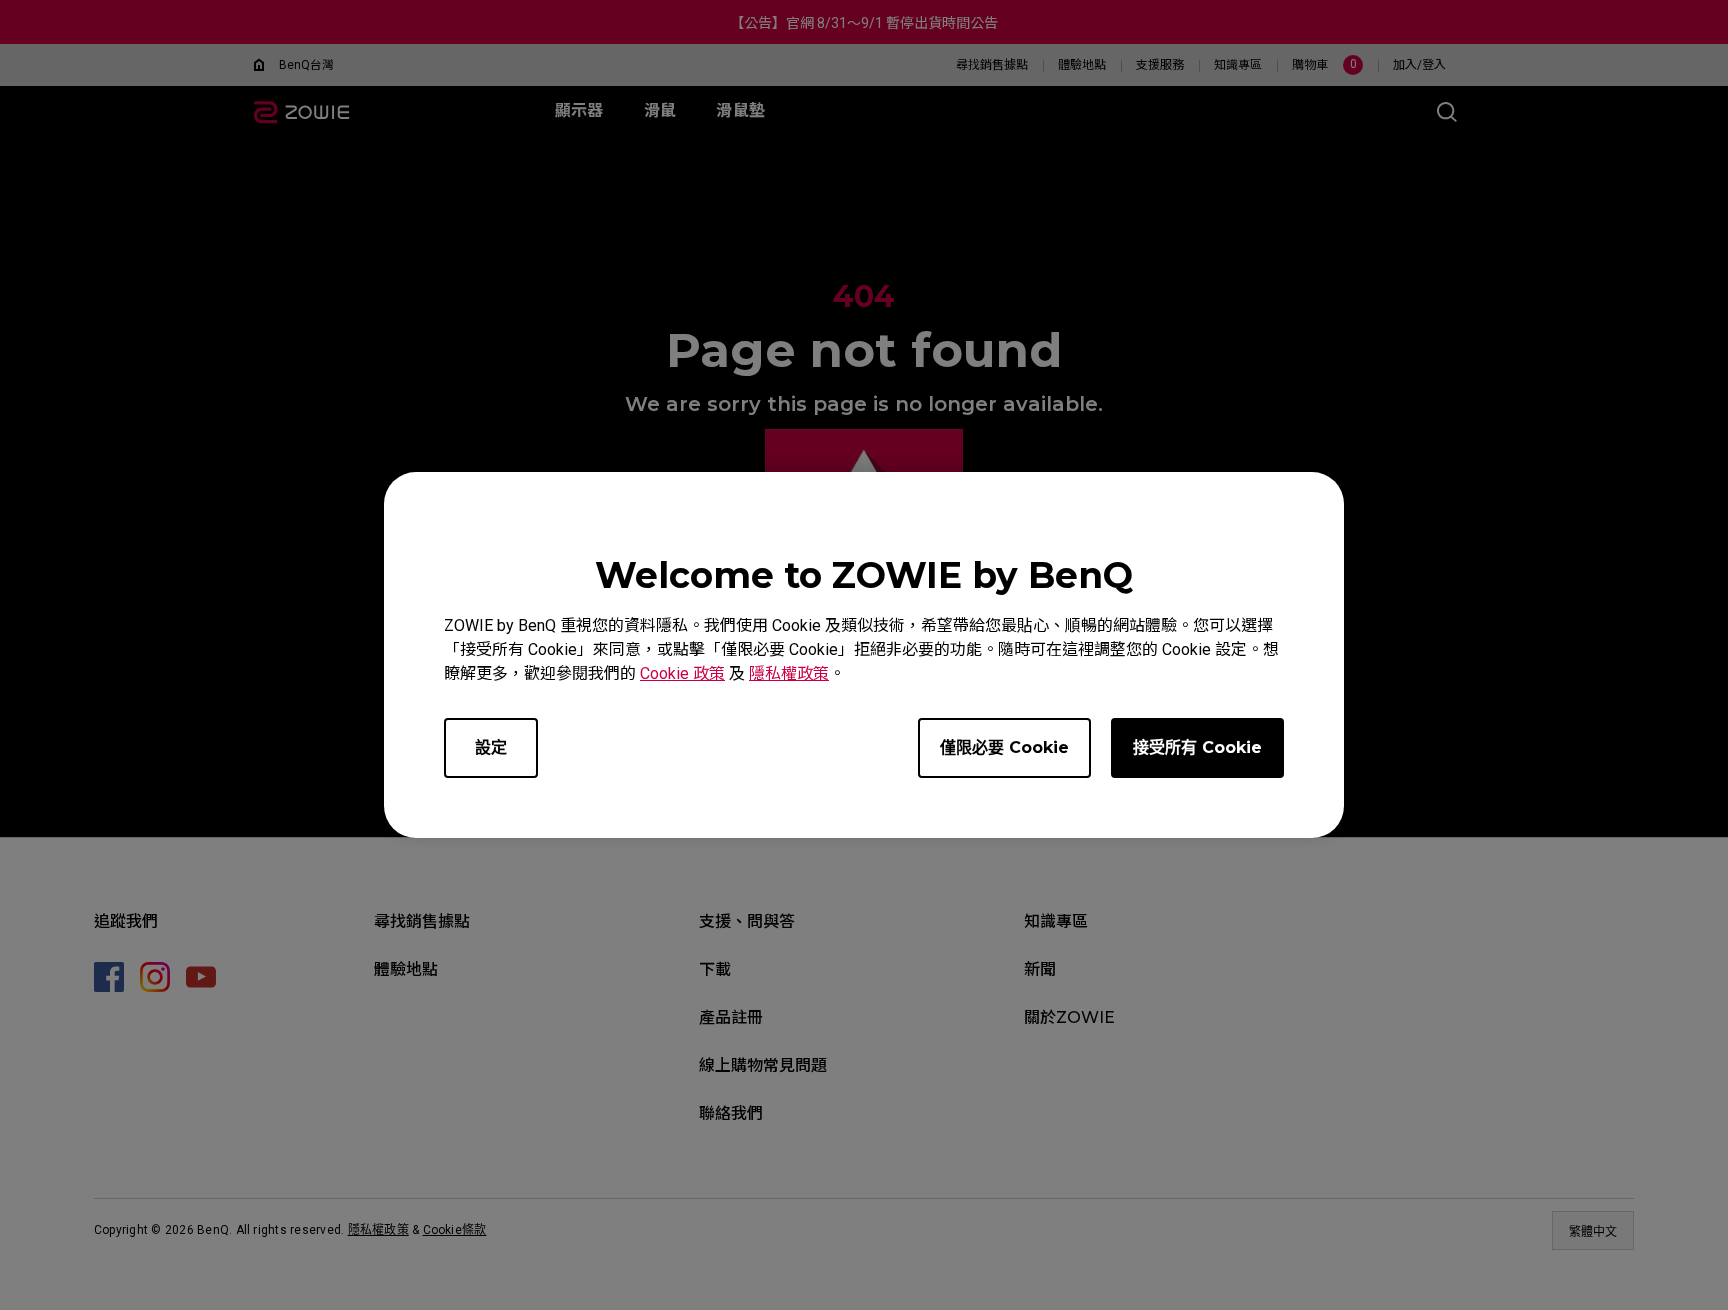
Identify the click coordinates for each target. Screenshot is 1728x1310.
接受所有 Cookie (1197, 747)
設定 (491, 747)
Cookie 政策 (682, 673)
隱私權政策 (789, 673)
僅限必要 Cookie (1004, 747)
